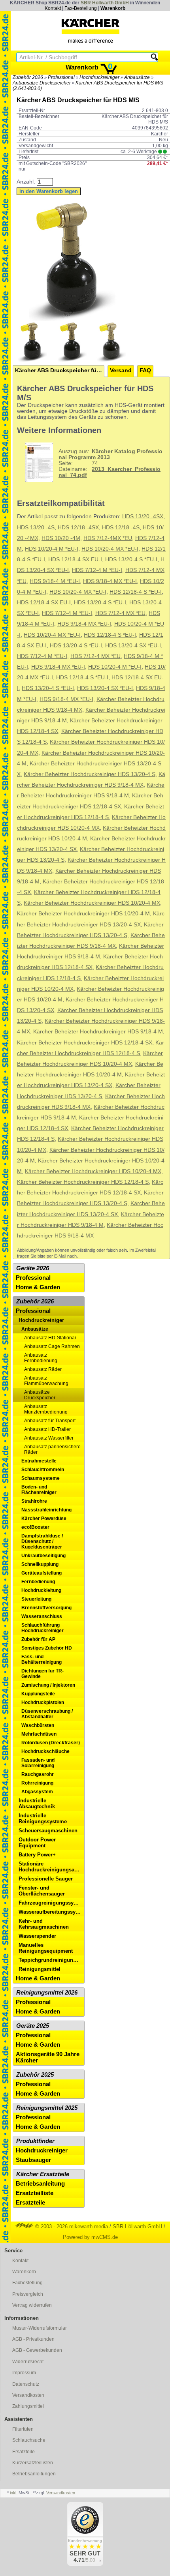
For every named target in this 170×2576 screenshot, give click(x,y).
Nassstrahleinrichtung (46, 1510)
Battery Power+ (37, 1855)
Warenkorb (113, 8)
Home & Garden (38, 1287)
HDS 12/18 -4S (121, 528)
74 (110, 463)
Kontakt (53, 8)
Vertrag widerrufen (32, 2305)
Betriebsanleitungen (34, 2474)
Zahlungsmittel (28, 2406)
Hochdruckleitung (41, 1590)
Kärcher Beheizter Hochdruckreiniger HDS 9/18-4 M (98, 1032)
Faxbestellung (27, 2283)
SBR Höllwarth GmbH (105, 3)
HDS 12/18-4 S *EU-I (136, 592)
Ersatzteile (30, 2203)
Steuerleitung (36, 1599)
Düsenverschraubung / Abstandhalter (47, 1714)
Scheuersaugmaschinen (48, 1831)
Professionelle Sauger (46, 1879)
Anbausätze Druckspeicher (42, 83)
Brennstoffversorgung (46, 1608)
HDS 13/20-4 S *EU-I (131, 560)
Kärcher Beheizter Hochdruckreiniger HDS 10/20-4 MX (92, 903)
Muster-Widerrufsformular (40, 2328)
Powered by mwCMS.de (90, 2237)
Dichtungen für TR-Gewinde (42, 1674)
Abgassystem (37, 1792)
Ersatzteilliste (35, 2193)
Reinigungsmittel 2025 (47, 2108)
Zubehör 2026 (28, 77)
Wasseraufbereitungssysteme (51, 1912)
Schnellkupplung (40, 1564)
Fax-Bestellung (81, 8)
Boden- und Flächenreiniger (39, 1490)
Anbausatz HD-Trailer (47, 1429)
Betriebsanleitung (40, 2184)
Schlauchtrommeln (43, 1470)
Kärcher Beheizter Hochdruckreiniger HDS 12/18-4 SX (85, 1043)
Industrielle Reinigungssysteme (43, 1819)
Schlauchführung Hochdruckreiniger (42, 1628)
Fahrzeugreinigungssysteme (51, 1903)
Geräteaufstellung (42, 1573)
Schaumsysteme (41, 1478)
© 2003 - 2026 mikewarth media (71, 2226)
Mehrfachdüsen (39, 1734)
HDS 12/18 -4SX (78, 528)
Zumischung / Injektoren (48, 1685)
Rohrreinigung (37, 1783)
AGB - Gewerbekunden (37, 2350)
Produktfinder (35, 2141)
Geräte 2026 (33, 1268)
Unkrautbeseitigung (43, 1556)
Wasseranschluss (42, 1616)
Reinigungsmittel (40, 1969)
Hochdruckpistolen (43, 1702)
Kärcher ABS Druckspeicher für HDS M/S (60, 370)
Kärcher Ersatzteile (43, 2174)
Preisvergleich (28, 2294)
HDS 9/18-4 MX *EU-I (110, 581)
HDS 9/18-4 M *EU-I (55, 581)
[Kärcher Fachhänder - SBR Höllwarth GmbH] (91, 31)
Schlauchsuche (29, 2440)
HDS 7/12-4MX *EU (108, 538)
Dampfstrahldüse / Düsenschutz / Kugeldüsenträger (42, 1541)
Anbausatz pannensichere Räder (52, 1449)
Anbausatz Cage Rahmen (52, 1346)
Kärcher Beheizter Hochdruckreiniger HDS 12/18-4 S (83, 1182)
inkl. (14, 2493)
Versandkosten (28, 2395)
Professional (61, 77)
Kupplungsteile (38, 1694)
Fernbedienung (38, 1582)
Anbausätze (137, 77)
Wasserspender (37, 1936)
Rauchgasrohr (38, 1774)
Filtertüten (23, 2429)
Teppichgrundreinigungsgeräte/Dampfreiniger (51, 1960)
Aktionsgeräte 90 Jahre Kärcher (48, 2057)
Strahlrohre (34, 1501)
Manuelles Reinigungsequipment (46, 1948)
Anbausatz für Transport (50, 1421)
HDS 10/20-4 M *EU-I (52, 549)
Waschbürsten (38, 1725)
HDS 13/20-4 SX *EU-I (133, 646)
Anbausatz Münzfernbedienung (46, 1409)
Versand (121, 370)
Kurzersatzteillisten (33, 2463)
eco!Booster (35, 1527)
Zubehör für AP (38, 1639)
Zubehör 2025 (35, 2075)
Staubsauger (33, 2160)
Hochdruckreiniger (99, 77)
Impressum (24, 2373)
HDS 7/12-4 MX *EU (120, 613)
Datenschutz (26, 2384)
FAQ (145, 370)
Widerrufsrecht (28, 2362)
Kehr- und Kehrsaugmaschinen (44, 1924)
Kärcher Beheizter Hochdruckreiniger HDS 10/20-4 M (83, 914)
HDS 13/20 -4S (36, 528)
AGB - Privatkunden (33, 2339)
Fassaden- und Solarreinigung (38, 1763)
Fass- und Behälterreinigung (42, 1659)
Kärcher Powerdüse (44, 1519)
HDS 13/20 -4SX (143, 517)
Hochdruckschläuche (45, 1751)
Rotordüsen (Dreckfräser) (51, 1743)
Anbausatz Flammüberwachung (46, 1381)
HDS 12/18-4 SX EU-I (75, 560)
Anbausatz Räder (43, 1369)
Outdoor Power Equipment (37, 1843)
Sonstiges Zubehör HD (47, 1648)
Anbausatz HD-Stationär (50, 1338)
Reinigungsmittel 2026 (47, 1993)
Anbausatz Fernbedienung (41, 1358)
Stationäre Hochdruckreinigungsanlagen (51, 1867)
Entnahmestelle (39, 1461)
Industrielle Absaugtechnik (37, 1804)
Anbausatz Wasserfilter (49, 1438)
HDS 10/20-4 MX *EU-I (110, 549)
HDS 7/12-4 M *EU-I (97, 570)
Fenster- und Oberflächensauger (42, 1891)
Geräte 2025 (33, 2026)
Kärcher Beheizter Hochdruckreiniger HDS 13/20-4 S (90, 774)
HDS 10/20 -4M (61, 538)
